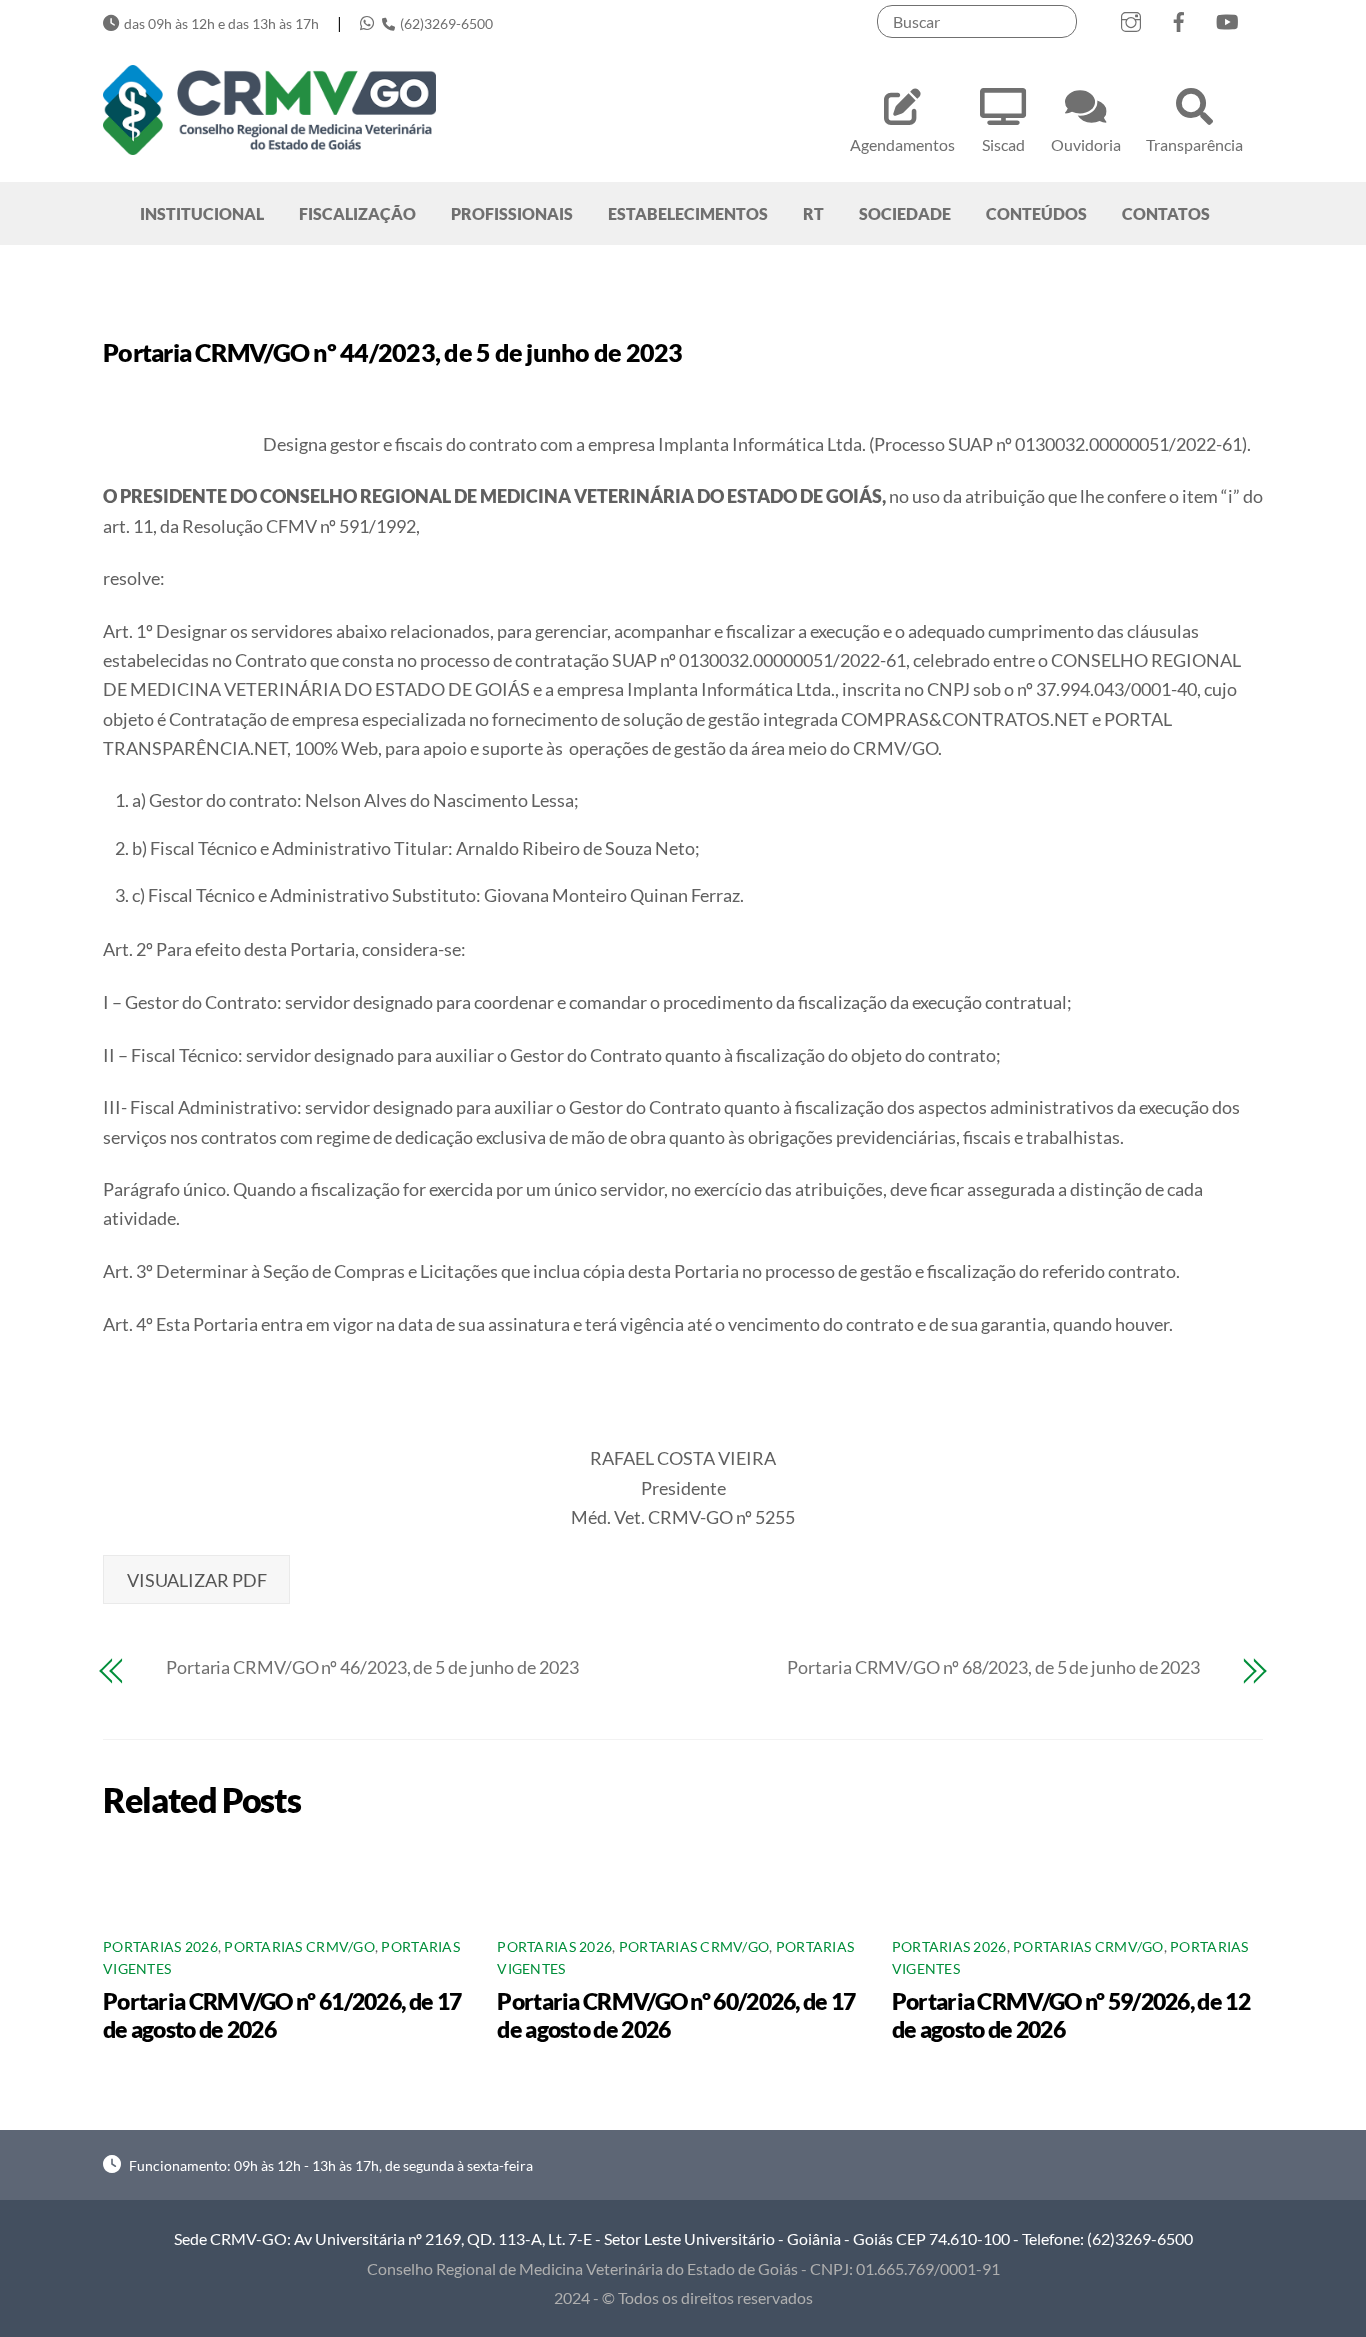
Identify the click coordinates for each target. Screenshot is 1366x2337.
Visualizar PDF (197, 1580)
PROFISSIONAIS (512, 213)
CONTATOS (1166, 213)
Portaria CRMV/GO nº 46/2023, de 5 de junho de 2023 (372, 1667)
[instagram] (1131, 17)
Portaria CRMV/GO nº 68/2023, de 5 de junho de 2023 (993, 1667)
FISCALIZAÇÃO (357, 213)
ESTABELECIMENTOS (688, 213)
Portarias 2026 (160, 1947)
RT (813, 213)
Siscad (1003, 144)
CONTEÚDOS (1036, 213)
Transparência (1194, 144)
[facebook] (1179, 17)
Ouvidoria (1086, 144)
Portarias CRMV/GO (299, 1947)
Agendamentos (902, 144)
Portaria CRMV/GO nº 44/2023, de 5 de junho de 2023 (393, 352)
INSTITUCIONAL (202, 213)
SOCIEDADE (905, 213)
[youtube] (1227, 17)
